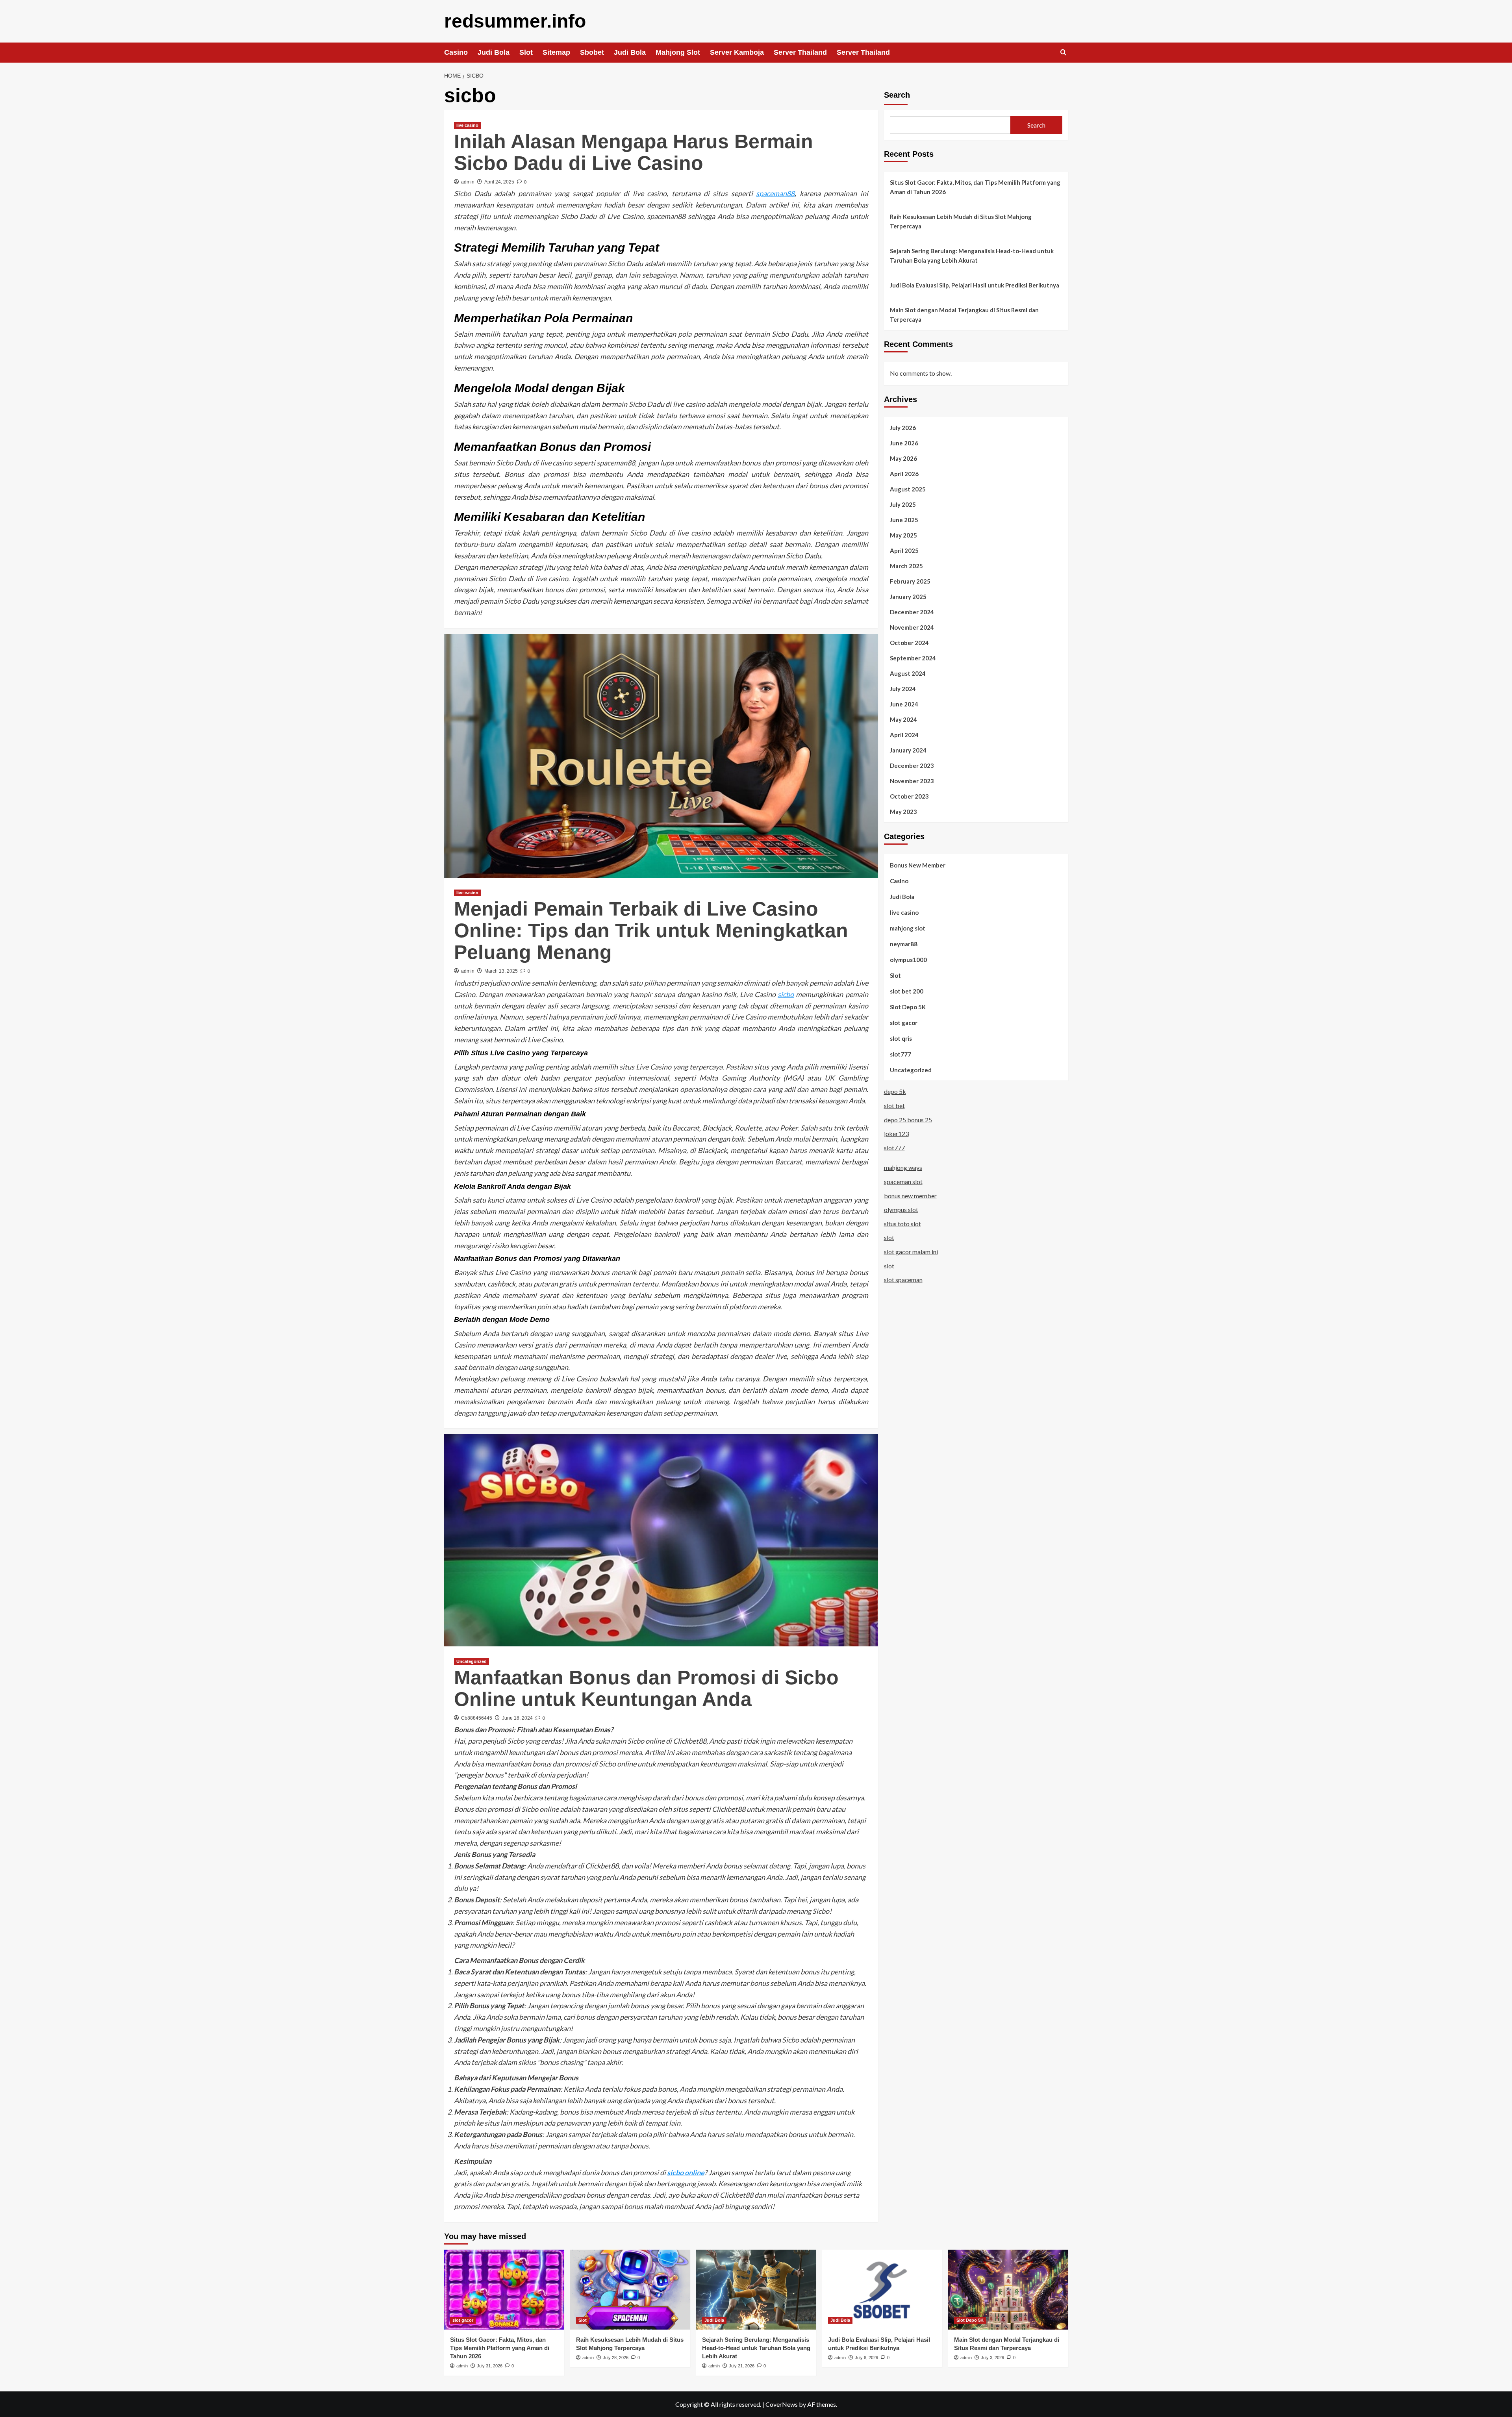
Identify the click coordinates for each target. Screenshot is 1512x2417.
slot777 (901, 1054)
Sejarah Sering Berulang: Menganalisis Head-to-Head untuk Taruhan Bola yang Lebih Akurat (972, 256)
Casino (456, 52)
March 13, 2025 (501, 971)
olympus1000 (908, 959)
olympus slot (901, 1209)
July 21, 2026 (742, 2366)
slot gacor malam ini (911, 1252)
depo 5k (895, 1091)
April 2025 (904, 550)
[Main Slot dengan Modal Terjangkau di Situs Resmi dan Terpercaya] (1008, 2290)
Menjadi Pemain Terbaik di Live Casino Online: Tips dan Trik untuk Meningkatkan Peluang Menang (651, 930)
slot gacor (904, 1022)
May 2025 (903, 535)
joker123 (896, 1133)
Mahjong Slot (678, 52)
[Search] (1063, 53)
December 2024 (912, 612)
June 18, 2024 (517, 1718)
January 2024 (908, 750)
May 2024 (903, 719)
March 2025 (906, 565)
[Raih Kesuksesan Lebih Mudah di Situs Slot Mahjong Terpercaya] (630, 2290)
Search (897, 95)
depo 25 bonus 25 (908, 1119)
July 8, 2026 (866, 2358)
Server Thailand (800, 52)
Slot (526, 52)
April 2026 (904, 473)
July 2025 (903, 504)
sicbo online (686, 2172)
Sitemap (556, 52)
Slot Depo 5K (908, 1006)
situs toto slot (902, 1223)
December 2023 (912, 765)
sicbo (786, 994)
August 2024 (908, 673)
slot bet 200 (907, 991)
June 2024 (904, 704)
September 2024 (913, 658)
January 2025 (908, 596)
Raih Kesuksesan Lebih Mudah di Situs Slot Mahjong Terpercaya (961, 221)
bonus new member (910, 1195)
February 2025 (910, 581)
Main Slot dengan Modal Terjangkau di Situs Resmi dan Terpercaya (964, 315)
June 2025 (904, 519)
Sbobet (592, 52)
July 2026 (903, 427)
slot (889, 1237)
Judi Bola (494, 52)
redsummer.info (515, 21)
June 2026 (904, 443)
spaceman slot (903, 1182)
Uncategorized (472, 1661)
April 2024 (904, 734)
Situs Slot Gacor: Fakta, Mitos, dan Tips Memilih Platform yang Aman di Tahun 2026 (975, 187)
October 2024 (909, 642)
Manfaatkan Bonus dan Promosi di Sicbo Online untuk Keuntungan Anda (646, 1688)
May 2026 (903, 458)
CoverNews (782, 2404)
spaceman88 (775, 193)
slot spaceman (903, 1280)
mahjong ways (903, 1167)
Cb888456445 (477, 1718)
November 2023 (912, 780)
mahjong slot (908, 928)
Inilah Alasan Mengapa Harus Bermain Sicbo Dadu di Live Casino (634, 152)
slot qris (901, 1038)
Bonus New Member (918, 865)
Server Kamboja (737, 52)
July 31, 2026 (490, 2366)
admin (468, 182)
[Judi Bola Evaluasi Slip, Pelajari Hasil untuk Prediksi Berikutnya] (882, 2290)
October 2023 (909, 796)
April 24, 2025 (499, 182)
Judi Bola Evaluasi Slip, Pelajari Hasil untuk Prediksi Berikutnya (975, 285)
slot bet (894, 1106)
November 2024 (912, 627)
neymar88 (904, 943)
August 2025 (908, 489)
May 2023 (903, 811)
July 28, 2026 (616, 2358)
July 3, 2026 (992, 2358)
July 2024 (903, 688)
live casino (467, 125)
